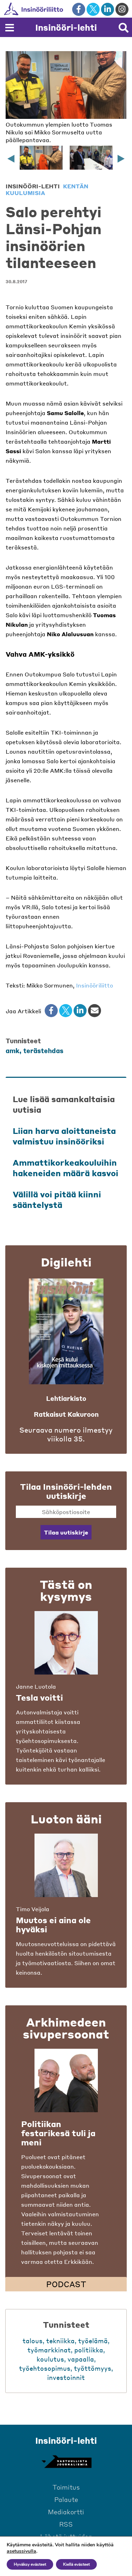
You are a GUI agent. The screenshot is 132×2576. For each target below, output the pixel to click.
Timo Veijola (33, 1909)
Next (121, 159)
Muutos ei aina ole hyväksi (53, 1925)
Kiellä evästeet (76, 2564)
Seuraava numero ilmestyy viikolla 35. (66, 1434)
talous (33, 2341)
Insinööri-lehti (66, 27)
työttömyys (93, 2368)
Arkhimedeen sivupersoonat (66, 2028)
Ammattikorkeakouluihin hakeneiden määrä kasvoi (65, 1168)
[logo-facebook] (79, 9)
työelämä (93, 2341)
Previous (11, 159)
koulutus (50, 2359)
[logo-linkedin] (108, 9)
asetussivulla (21, 2551)
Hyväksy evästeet (30, 2564)
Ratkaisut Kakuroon (66, 1414)
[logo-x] (93, 9)
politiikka (89, 2350)
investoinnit (66, 2377)
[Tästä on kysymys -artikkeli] (66, 1643)
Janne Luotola (36, 1686)
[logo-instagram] (122, 9)
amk (12, 1050)
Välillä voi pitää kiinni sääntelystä (57, 1199)
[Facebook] (51, 1011)
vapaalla (81, 2359)
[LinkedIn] (80, 1011)
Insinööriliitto (95, 985)
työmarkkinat (49, 2350)
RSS (66, 2524)
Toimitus (66, 2487)
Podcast (66, 2284)
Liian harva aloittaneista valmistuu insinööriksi (64, 1136)
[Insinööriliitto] (56, 9)
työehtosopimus (45, 2368)
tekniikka (60, 2341)
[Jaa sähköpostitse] (95, 1011)
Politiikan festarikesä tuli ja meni (58, 2133)
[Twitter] (66, 1011)
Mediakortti (66, 2512)
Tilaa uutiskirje (66, 1532)
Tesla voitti (39, 1697)
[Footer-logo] (66, 2462)
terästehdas (43, 1050)
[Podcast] (66, 2080)
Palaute (66, 2499)
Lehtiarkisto (66, 1398)
